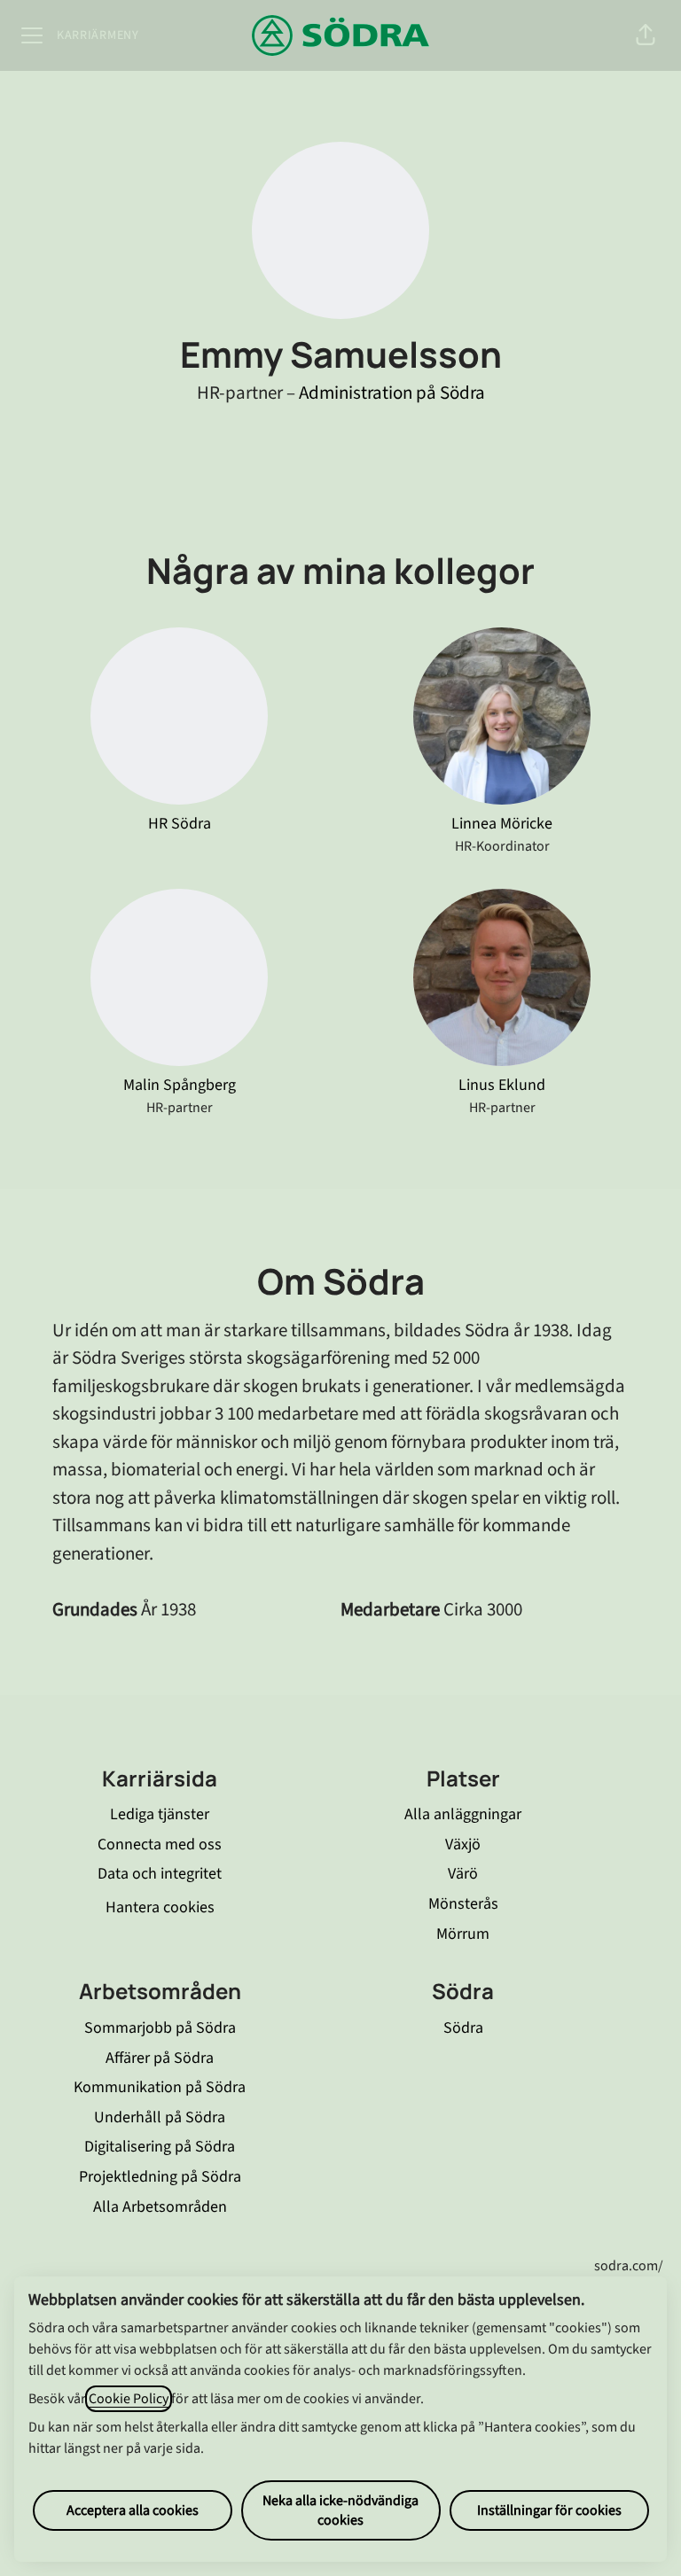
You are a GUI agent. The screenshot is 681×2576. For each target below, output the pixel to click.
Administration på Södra (392, 393)
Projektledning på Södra (160, 2177)
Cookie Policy (129, 2399)
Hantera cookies (160, 1907)
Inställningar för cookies (549, 2510)
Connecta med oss (160, 1844)
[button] (646, 35)
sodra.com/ (629, 2266)
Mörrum (463, 1934)
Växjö (463, 1844)
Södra (463, 2028)
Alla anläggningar (463, 1814)
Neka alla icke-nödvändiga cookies (340, 2510)
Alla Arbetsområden (160, 2207)
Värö (463, 1874)
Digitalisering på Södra (160, 2147)
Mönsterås (463, 1904)
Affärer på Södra (160, 2058)
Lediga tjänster (160, 1814)
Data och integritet (160, 1874)
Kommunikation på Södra (160, 2087)
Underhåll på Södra (160, 2117)
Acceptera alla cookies (133, 2510)
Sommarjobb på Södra (160, 2028)
